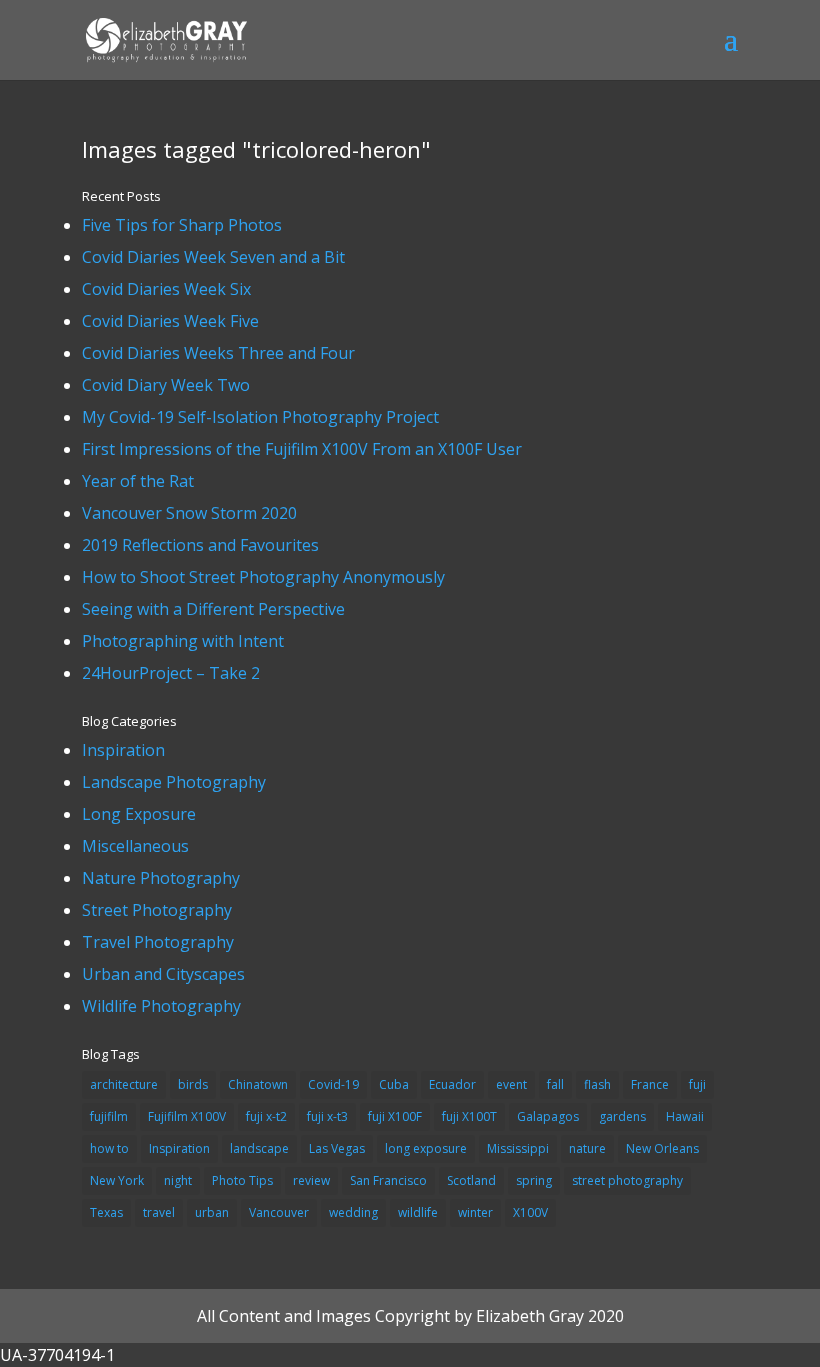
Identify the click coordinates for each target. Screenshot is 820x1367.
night (178, 1180)
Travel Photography (158, 942)
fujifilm (109, 1116)
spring (534, 1180)
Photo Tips (242, 1180)
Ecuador (452, 1084)
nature (587, 1148)
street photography (627, 1180)
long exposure (426, 1148)
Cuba (394, 1084)
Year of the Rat (138, 481)
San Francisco (388, 1180)
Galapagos (548, 1116)
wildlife (418, 1212)
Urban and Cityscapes (163, 974)
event (511, 1084)
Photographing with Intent (183, 641)
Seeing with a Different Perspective (213, 609)
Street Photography (157, 910)
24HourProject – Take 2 (171, 673)
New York (117, 1180)
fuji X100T (469, 1116)
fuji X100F (395, 1116)
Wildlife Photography (161, 1006)
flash (597, 1084)
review (311, 1180)
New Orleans (662, 1148)
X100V (530, 1212)
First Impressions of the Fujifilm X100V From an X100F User (302, 449)
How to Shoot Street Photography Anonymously (263, 577)
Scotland (471, 1180)
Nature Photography (161, 878)
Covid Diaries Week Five (170, 321)
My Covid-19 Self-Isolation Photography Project (260, 417)
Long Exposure (139, 814)
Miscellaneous (135, 846)
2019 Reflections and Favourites (200, 545)
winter (475, 1212)
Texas (106, 1212)
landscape (259, 1148)
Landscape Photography (174, 782)
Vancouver (279, 1212)
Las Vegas (337, 1148)
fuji (697, 1084)
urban (212, 1212)
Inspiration (123, 750)
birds (193, 1084)
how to (109, 1148)
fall (555, 1084)
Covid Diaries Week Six (166, 289)
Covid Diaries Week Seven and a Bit (213, 257)
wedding (353, 1212)
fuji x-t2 (266, 1116)
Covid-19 (333, 1084)
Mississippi (518, 1148)
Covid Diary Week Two (166, 385)
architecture (124, 1084)
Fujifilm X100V (187, 1116)
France (650, 1084)
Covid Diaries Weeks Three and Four (218, 353)
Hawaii (685, 1116)
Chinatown (258, 1084)
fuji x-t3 (327, 1116)
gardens (622, 1116)
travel (159, 1212)
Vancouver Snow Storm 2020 (189, 513)
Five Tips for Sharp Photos (182, 225)
